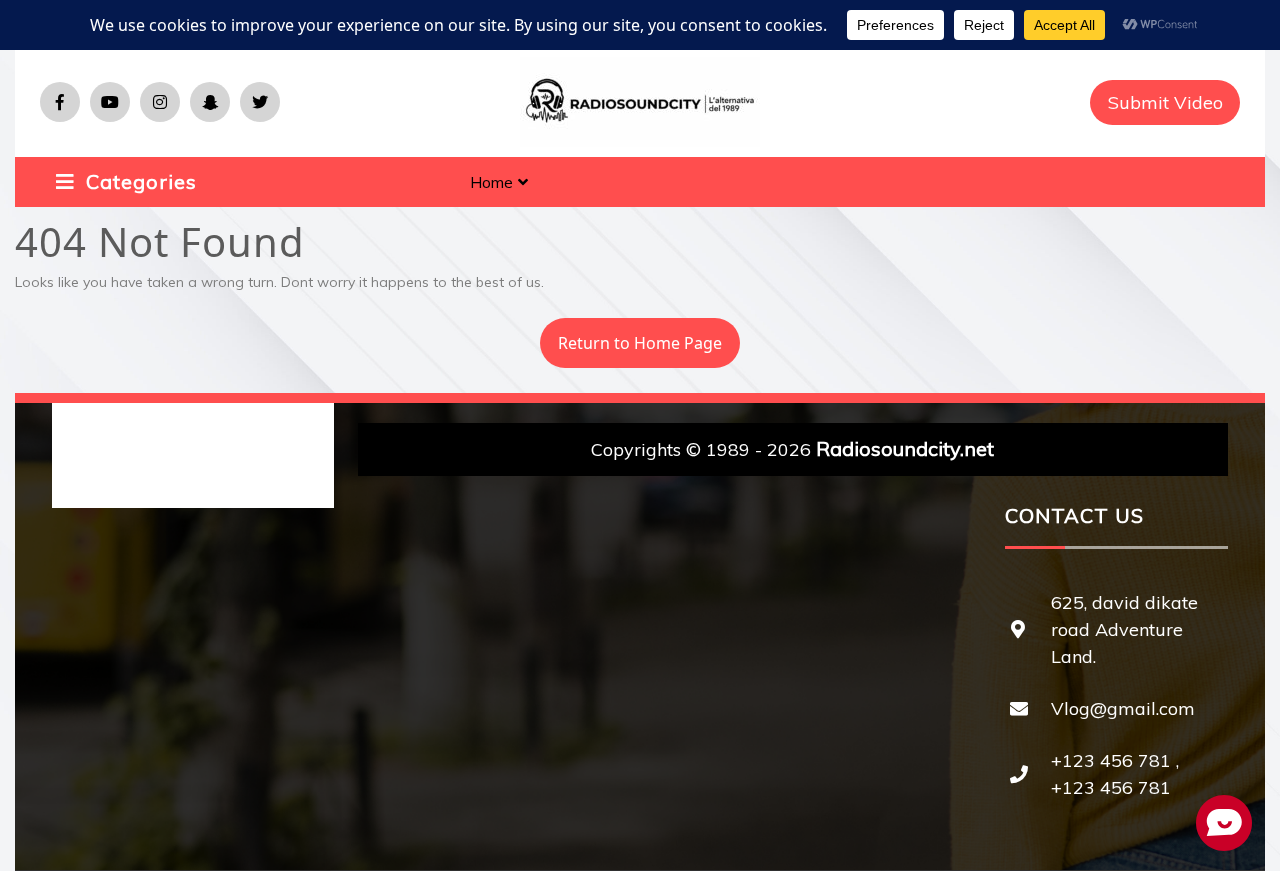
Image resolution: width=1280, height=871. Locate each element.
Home (491, 182)
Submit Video (1165, 102)
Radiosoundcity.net (905, 448)
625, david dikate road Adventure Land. (1124, 629)
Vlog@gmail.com (1123, 708)
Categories (138, 181)
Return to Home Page (631, 336)
